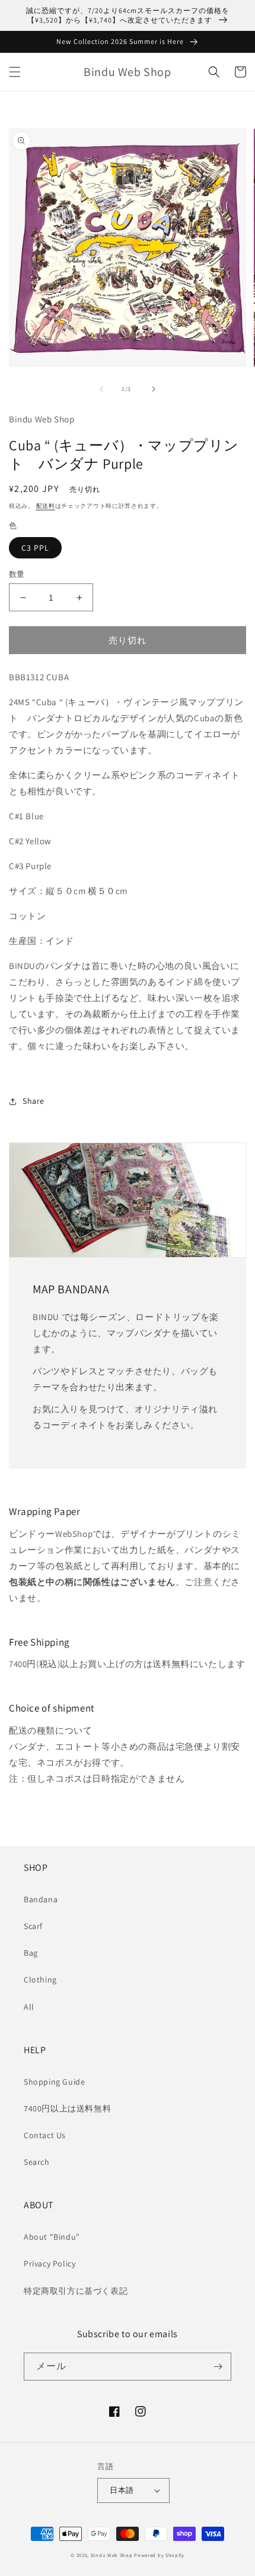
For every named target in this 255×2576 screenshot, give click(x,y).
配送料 (46, 506)
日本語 (122, 2490)
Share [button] (34, 1101)
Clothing (40, 1980)
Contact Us (45, 2135)
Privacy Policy (50, 2264)
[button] (15, 72)
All (29, 2007)
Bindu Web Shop (112, 2555)
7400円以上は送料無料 (67, 2108)
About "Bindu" (52, 2237)
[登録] (218, 2367)
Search (37, 2162)
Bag (31, 1953)
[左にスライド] (101, 389)
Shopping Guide (54, 2082)
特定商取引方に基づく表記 (76, 2291)
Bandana (41, 1899)
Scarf (33, 1926)
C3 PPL (35, 548)
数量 (17, 574)
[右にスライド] (154, 389)
